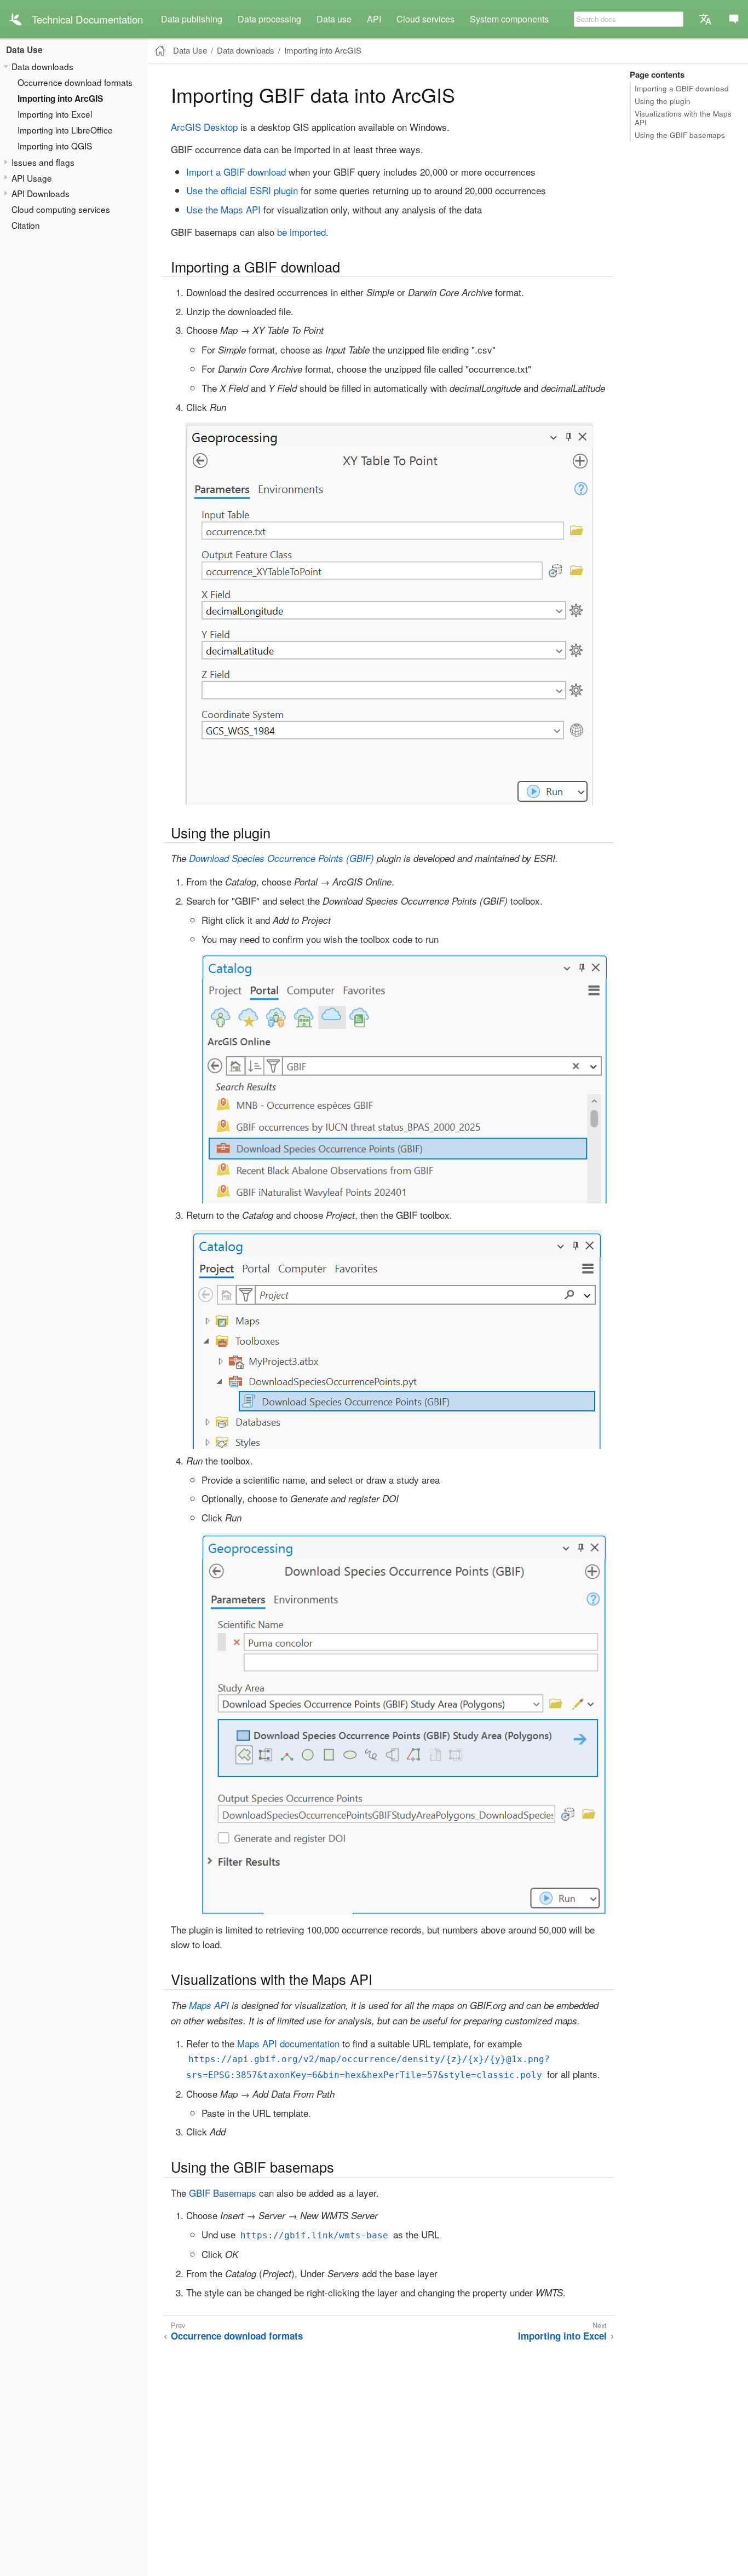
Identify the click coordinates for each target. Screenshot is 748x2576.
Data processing (269, 19)
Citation (26, 225)
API (374, 19)
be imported (301, 232)
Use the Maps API (223, 209)
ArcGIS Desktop (204, 127)
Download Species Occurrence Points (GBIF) (281, 858)
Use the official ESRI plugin (242, 190)
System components (509, 19)
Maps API (209, 2005)
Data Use (24, 50)
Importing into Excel (55, 114)
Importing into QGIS (55, 146)
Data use (334, 19)
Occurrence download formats (75, 82)
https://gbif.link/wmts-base (314, 2235)
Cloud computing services (61, 209)
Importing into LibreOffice (65, 130)
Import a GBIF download (236, 172)
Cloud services (425, 19)
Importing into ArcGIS (60, 99)
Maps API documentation (288, 2043)
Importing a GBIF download (682, 88)
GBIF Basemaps (223, 2193)
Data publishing (192, 19)
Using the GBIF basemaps (680, 135)
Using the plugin (663, 101)
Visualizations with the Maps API (683, 118)
